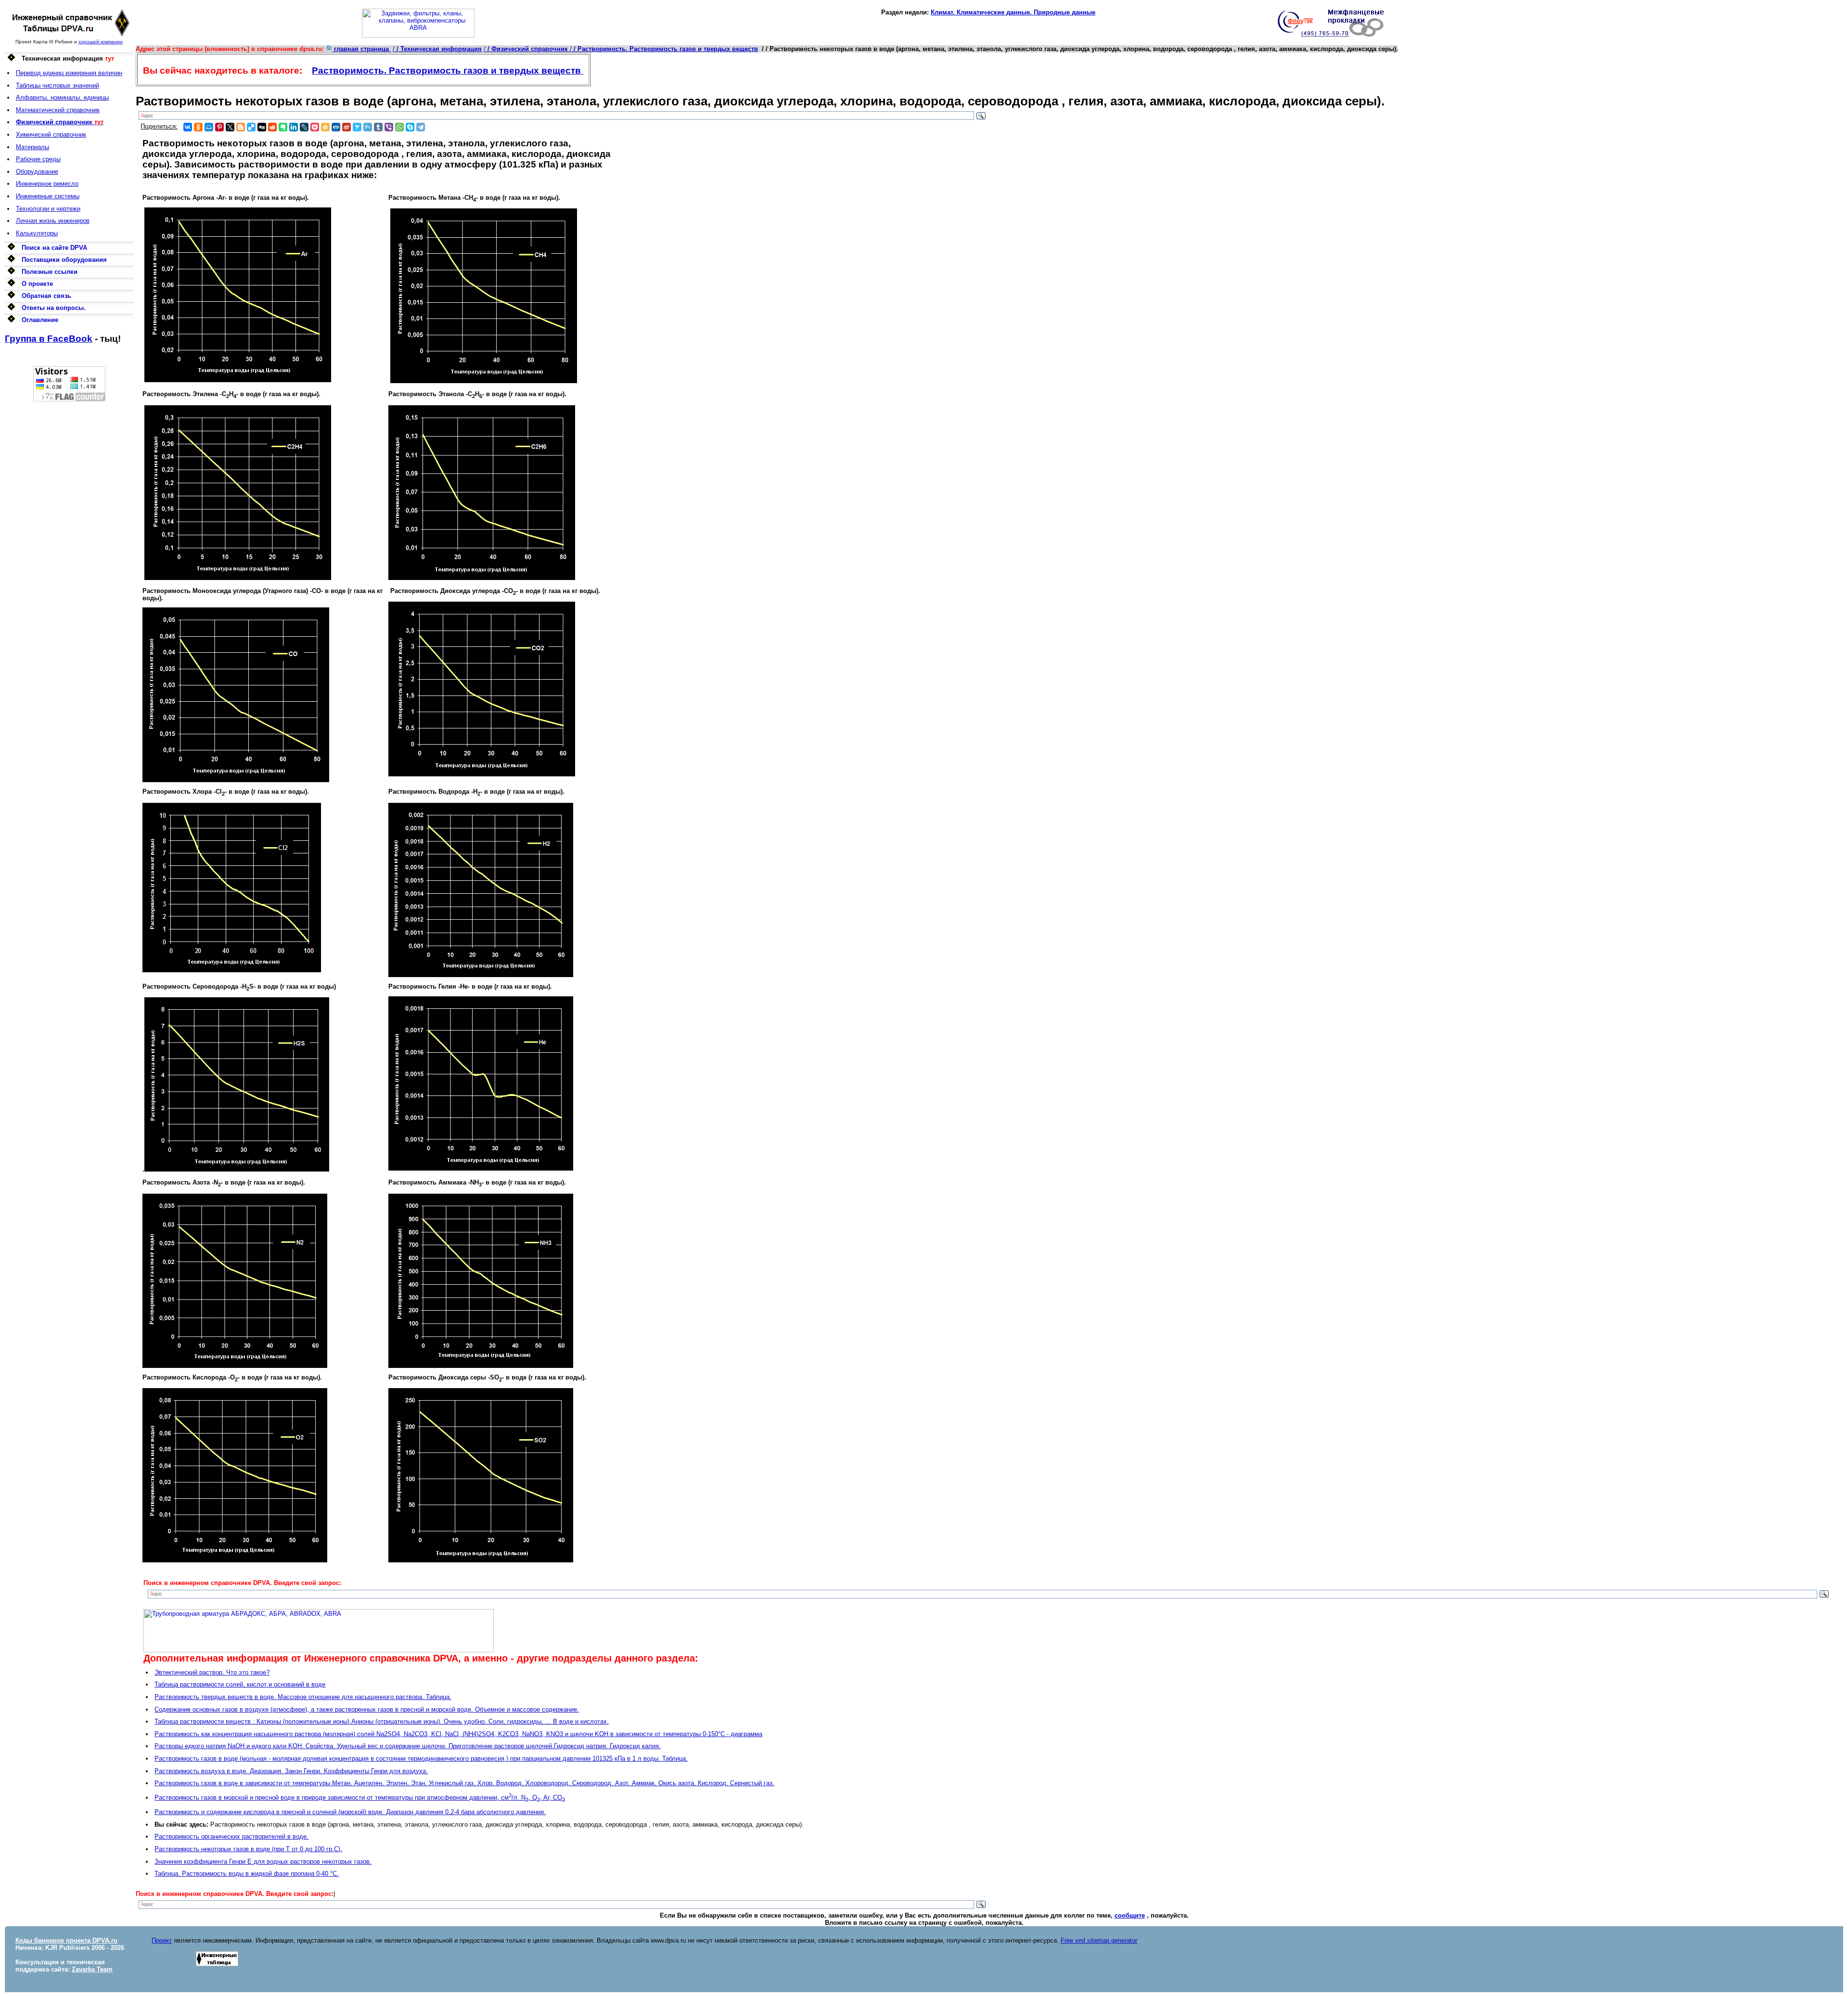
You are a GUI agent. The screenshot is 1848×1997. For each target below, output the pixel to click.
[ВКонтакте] (188, 127)
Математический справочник (58, 110)
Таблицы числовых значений (58, 85)
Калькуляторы (37, 233)
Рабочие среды (38, 159)
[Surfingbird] (357, 127)
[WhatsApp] (399, 127)
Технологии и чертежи (48, 209)
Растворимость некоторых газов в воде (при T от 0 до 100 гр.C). (248, 1849)
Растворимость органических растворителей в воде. (231, 1836)
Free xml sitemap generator (1099, 1940)
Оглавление (40, 320)
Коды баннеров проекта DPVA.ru (66, 1940)
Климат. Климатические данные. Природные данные (1013, 12)
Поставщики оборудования (64, 260)
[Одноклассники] (198, 127)
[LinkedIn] (294, 127)
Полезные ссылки (50, 272)
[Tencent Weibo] (368, 127)
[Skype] (410, 127)
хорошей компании (101, 42)
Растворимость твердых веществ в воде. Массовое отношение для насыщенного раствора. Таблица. (303, 1697)
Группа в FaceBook (49, 339)
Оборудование (37, 172)
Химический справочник (51, 135)
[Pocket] (315, 127)
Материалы (32, 147)
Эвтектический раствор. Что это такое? (212, 1672)
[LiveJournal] (304, 127)
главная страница (361, 49)
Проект (162, 1940)
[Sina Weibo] (346, 127)
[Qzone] (325, 127)
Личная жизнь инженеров (53, 221)
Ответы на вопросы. (54, 308)
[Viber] (389, 127)
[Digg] (262, 127)
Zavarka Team (92, 1969)
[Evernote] (283, 127)
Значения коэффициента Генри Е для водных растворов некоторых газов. (263, 1862)
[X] (230, 127)
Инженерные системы (48, 196)
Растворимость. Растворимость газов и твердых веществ (448, 71)
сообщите (1130, 1915)
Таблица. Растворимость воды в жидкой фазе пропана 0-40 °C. (247, 1874)
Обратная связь (46, 296)
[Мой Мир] (209, 127)
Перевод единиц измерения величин (69, 73)
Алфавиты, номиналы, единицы (62, 97)
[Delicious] (251, 127)
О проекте (37, 284)
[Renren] (336, 127)
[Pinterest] (219, 127)
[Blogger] (241, 127)
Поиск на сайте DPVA (54, 248)
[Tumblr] (378, 127)
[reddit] (272, 127)
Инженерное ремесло (47, 184)
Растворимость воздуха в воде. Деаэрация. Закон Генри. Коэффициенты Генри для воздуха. (291, 1771)
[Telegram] (421, 127)
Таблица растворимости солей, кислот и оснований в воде (240, 1684)
